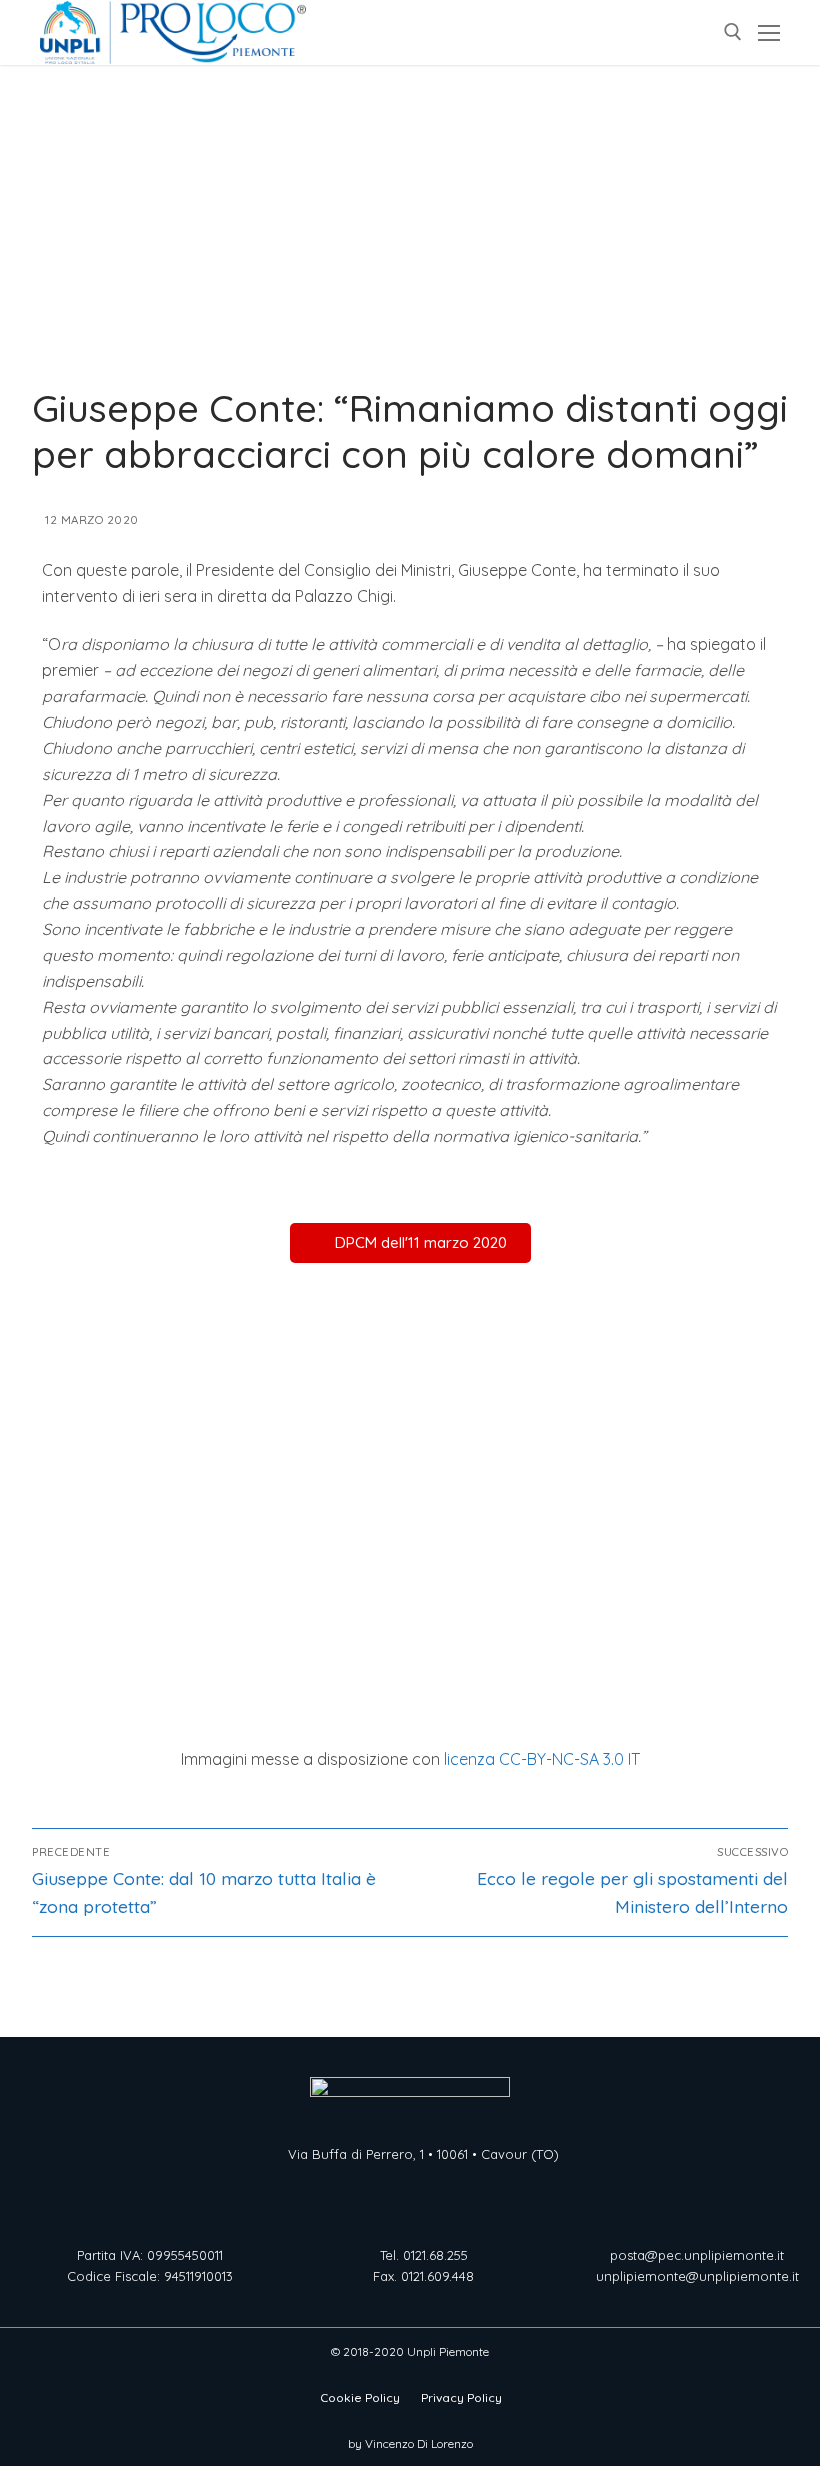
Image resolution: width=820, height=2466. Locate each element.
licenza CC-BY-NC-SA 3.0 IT (542, 1759)
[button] (410, 1243)
